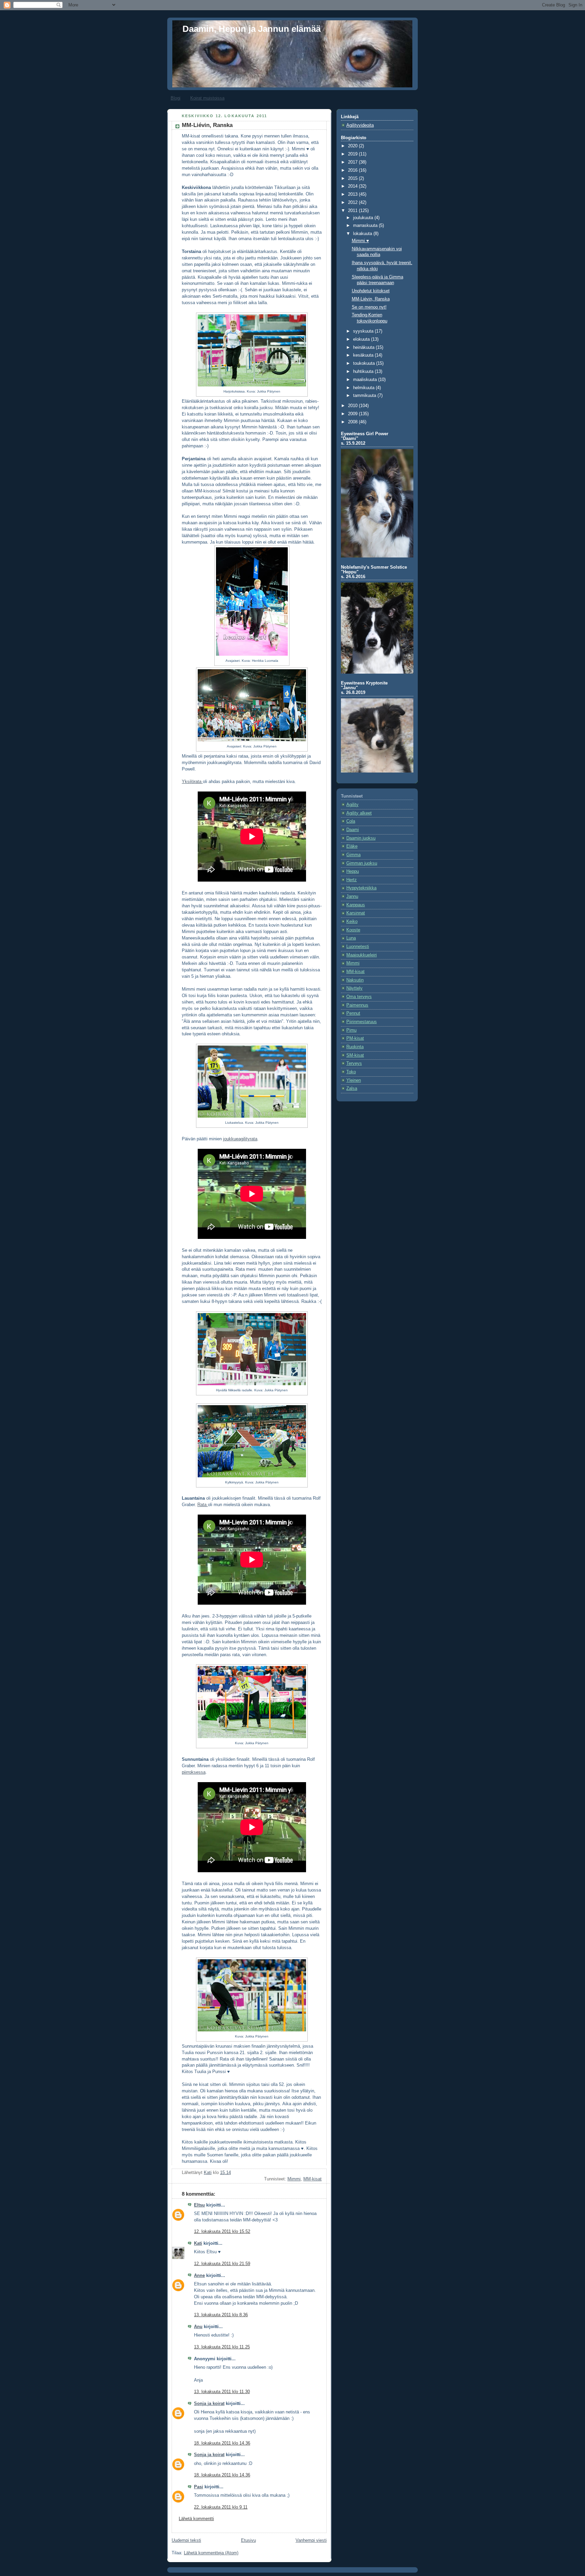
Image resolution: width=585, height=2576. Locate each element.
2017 (353, 162)
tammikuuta (365, 396)
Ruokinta (355, 1047)
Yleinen (354, 1080)
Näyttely (354, 988)
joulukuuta (364, 218)
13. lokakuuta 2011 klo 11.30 (222, 2392)
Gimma (353, 855)
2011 (353, 211)
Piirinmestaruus (362, 1022)
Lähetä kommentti (196, 2519)
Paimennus (357, 1005)
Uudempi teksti (186, 2540)
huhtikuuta (364, 372)
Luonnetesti (358, 947)
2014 (353, 186)
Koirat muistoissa (207, 98)
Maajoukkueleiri (362, 955)
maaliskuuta (366, 380)
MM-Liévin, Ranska (371, 299)
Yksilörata (192, 782)
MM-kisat (312, 2179)
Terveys (354, 1063)
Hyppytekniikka (361, 888)
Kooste (353, 930)
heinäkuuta (364, 347)
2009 (353, 414)
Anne (199, 2276)
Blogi (176, 98)
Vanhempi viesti (311, 2540)
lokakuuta (363, 234)
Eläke (352, 846)
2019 (353, 154)
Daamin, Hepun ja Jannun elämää (252, 29)
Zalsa (352, 1089)
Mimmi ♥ (360, 241)
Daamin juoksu (361, 838)
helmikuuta (364, 388)
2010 (353, 406)
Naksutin (355, 980)
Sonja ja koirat (209, 2404)
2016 (353, 170)
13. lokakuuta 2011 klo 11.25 (222, 2347)
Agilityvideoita (360, 125)
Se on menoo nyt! (369, 307)
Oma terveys (359, 997)
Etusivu (248, 2540)
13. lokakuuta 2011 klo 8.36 (221, 2315)
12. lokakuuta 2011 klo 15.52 (222, 2232)
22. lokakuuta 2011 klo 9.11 (221, 2507)
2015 (353, 178)
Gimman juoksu (362, 863)
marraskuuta (366, 226)
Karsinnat (356, 913)
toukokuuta (365, 363)
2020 (353, 146)
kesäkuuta (364, 355)
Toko (351, 1072)
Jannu (352, 896)
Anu (198, 2327)
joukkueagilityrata (240, 1139)
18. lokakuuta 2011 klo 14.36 (222, 2443)
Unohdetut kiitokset (371, 291)
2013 (353, 194)
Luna (351, 938)
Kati (198, 2243)
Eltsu (199, 2205)
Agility (352, 805)
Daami (353, 830)
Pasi (199, 2487)
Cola (351, 821)
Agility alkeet (359, 813)
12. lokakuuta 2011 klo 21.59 (222, 2264)
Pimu (351, 1030)
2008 (353, 422)
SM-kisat (355, 1055)
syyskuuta (364, 331)
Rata (203, 1505)
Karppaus (356, 905)
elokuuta (362, 339)
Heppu (353, 871)
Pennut (353, 1013)
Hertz (352, 880)
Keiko (352, 922)
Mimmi (294, 2179)
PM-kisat (355, 1038)
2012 (353, 203)
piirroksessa (194, 1772)
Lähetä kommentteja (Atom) (211, 2553)
